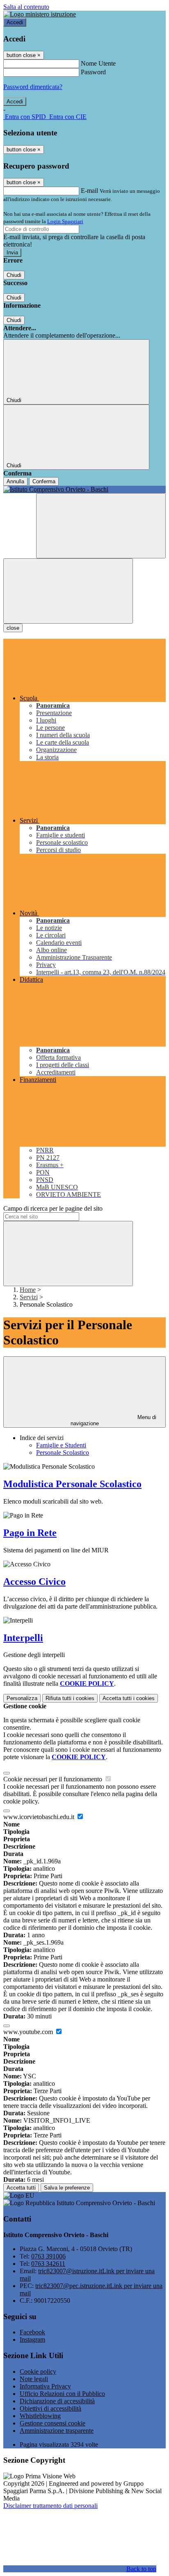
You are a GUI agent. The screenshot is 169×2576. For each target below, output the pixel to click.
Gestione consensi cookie (53, 2423)
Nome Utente (98, 63)
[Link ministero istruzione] (40, 14)
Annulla (15, 481)
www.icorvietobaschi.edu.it (40, 1817)
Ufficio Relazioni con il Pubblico (62, 2394)
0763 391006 (48, 2256)
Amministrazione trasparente (57, 2431)
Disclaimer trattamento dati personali (50, 2506)
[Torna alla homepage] (84, 489)
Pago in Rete (30, 1533)
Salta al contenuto (26, 7)
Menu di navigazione (114, 1420)
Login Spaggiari (65, 221)
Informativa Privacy (45, 2386)
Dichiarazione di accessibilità (57, 2401)
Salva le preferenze (67, 2188)
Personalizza (22, 1698)
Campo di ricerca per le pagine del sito (53, 1208)
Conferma (44, 481)
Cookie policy (38, 2371)
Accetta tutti (129, 1698)
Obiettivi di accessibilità (50, 2408)
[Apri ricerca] (101, 526)
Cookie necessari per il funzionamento (54, 1779)
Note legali (34, 2379)
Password (93, 72)
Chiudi (14, 275)
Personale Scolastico (63, 1453)
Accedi (15, 22)
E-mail (89, 191)
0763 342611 (48, 2264)
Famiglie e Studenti (61, 1445)
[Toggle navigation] (68, 591)
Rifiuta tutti (70, 1698)
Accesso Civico (34, 1582)
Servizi (29, 1297)
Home (28, 1290)
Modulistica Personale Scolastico (72, 1484)
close (13, 628)
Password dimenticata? (33, 87)
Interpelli (23, 1638)
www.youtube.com (29, 2032)
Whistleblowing (40, 2416)
